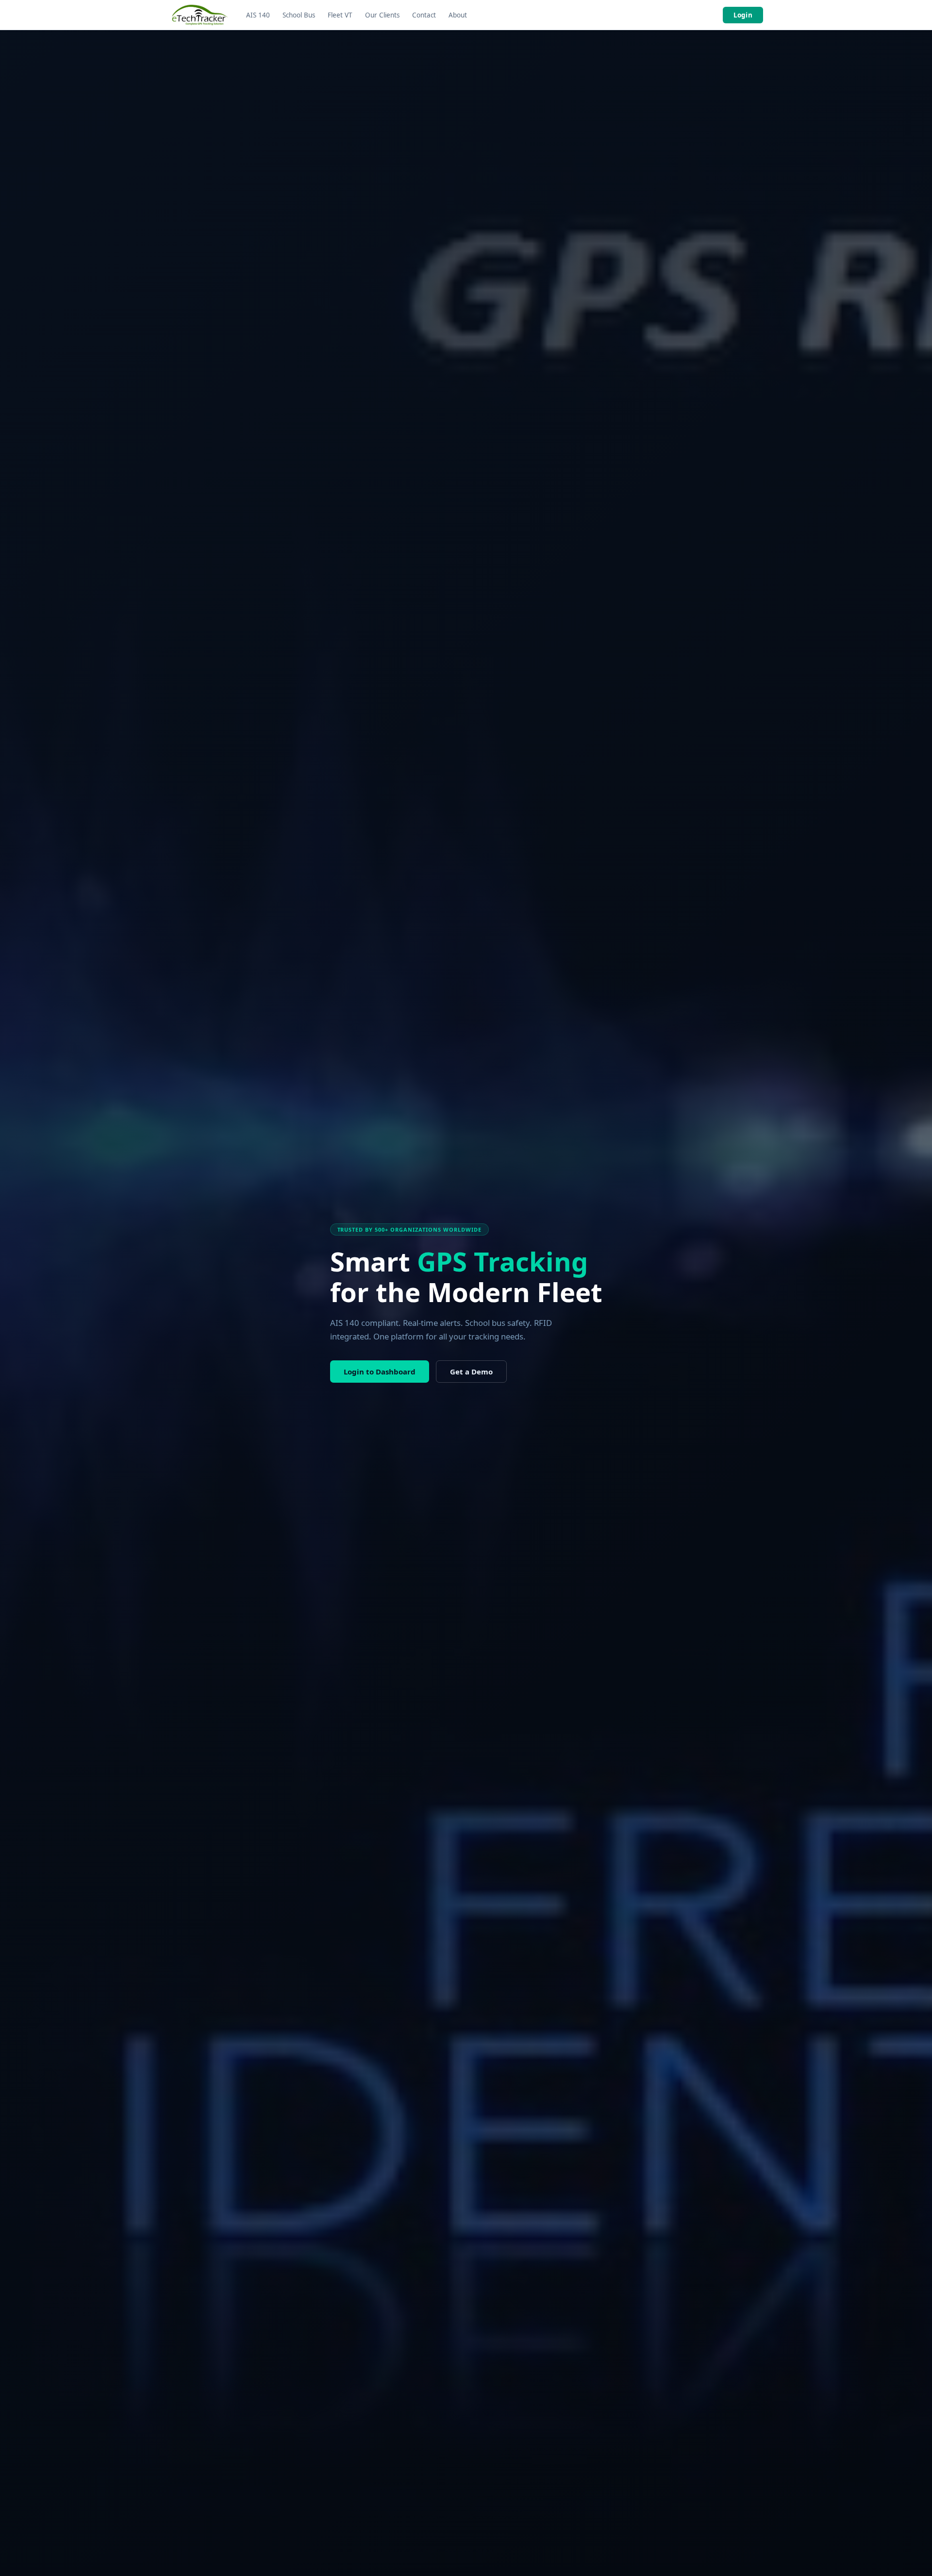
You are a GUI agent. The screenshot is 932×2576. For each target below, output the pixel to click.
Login (743, 15)
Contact (424, 15)
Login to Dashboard (380, 1372)
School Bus (299, 15)
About (458, 15)
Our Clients (382, 15)
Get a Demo (471, 1372)
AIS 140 (258, 15)
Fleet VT (340, 15)
